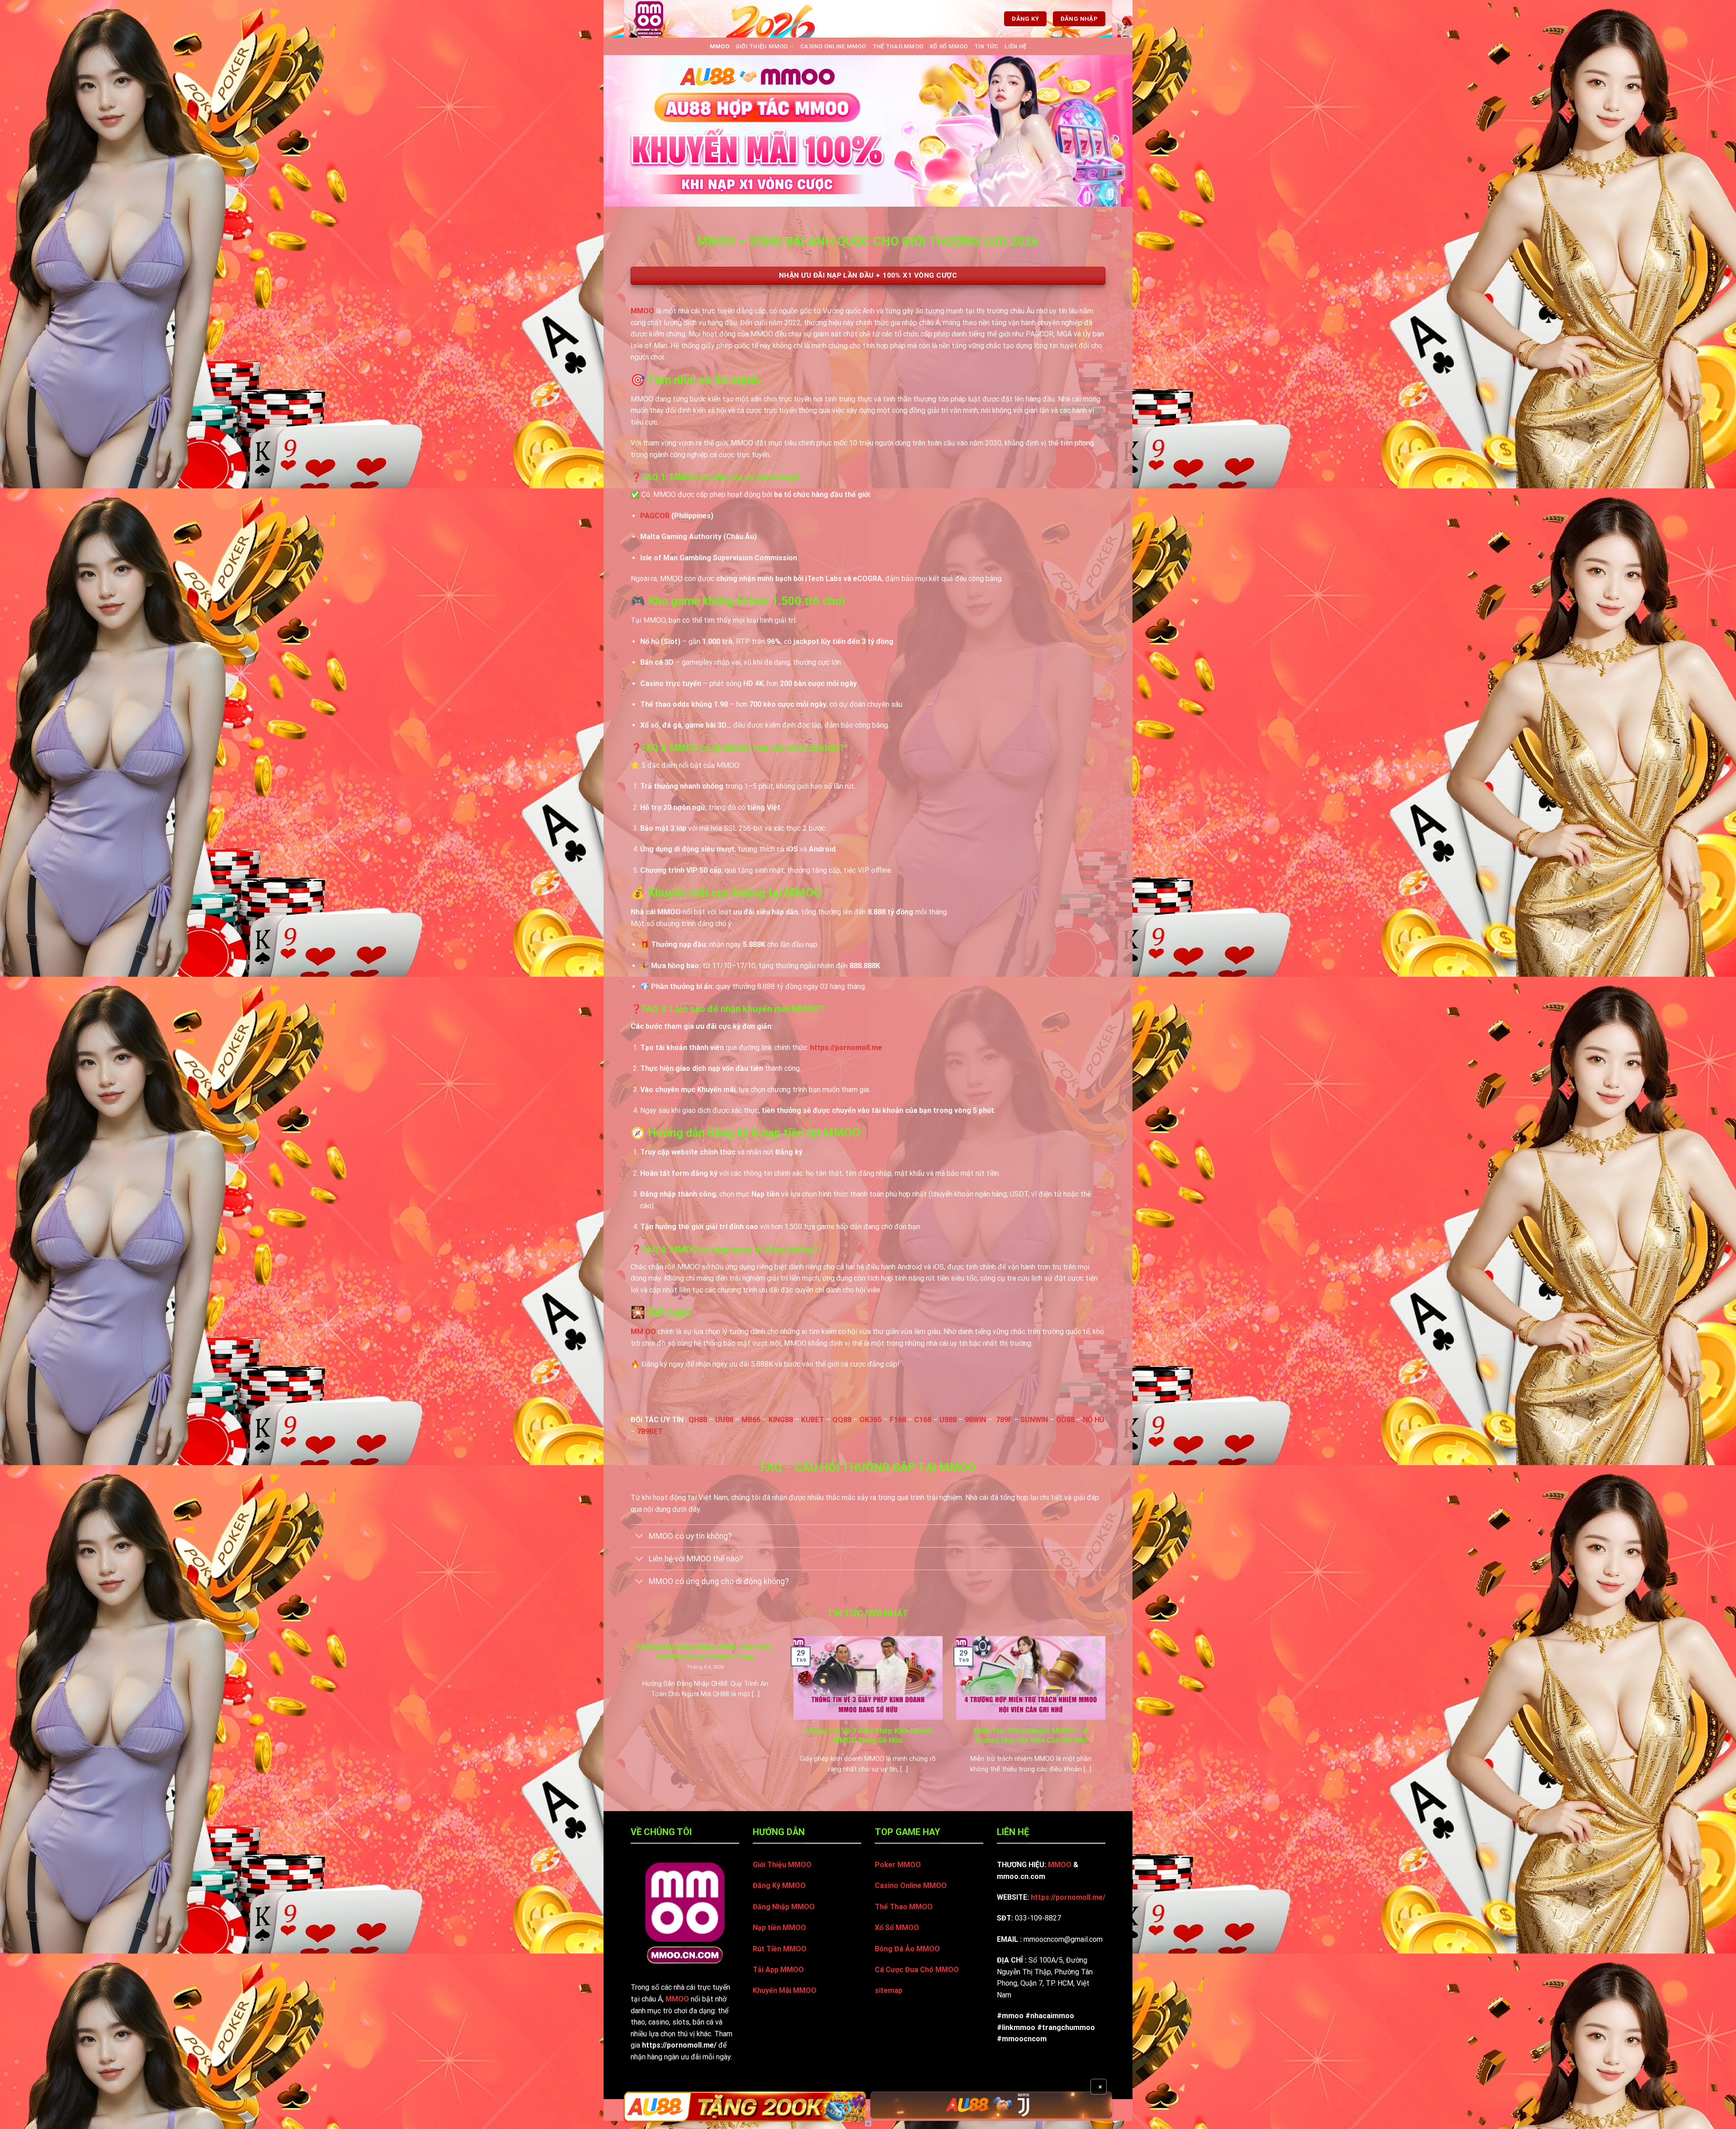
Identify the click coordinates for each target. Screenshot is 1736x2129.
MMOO (719, 46)
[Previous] (629, 1716)
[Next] (1107, 1716)
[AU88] (745, 2107)
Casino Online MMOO (833, 46)
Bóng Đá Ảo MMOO (907, 1949)
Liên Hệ (1015, 46)
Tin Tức (986, 46)
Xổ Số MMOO (949, 46)
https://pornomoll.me (846, 1048)
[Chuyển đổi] (639, 1537)
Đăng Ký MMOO (779, 1885)
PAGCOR (655, 516)
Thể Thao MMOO (898, 46)
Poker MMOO (898, 1865)
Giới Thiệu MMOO (762, 46)
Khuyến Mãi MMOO (785, 1990)
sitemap (889, 1990)
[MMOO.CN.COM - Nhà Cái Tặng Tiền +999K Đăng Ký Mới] (661, 19)
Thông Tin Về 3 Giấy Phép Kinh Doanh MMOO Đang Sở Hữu (868, 1736)
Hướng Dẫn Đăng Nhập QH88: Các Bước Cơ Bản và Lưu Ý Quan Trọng (705, 1652)
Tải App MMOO (778, 1970)
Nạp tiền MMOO (779, 1928)
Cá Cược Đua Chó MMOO (917, 1970)
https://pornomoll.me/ (1068, 1897)
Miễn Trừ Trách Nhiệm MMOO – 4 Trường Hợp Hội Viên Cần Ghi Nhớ (1031, 1736)
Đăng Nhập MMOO (784, 1907)
